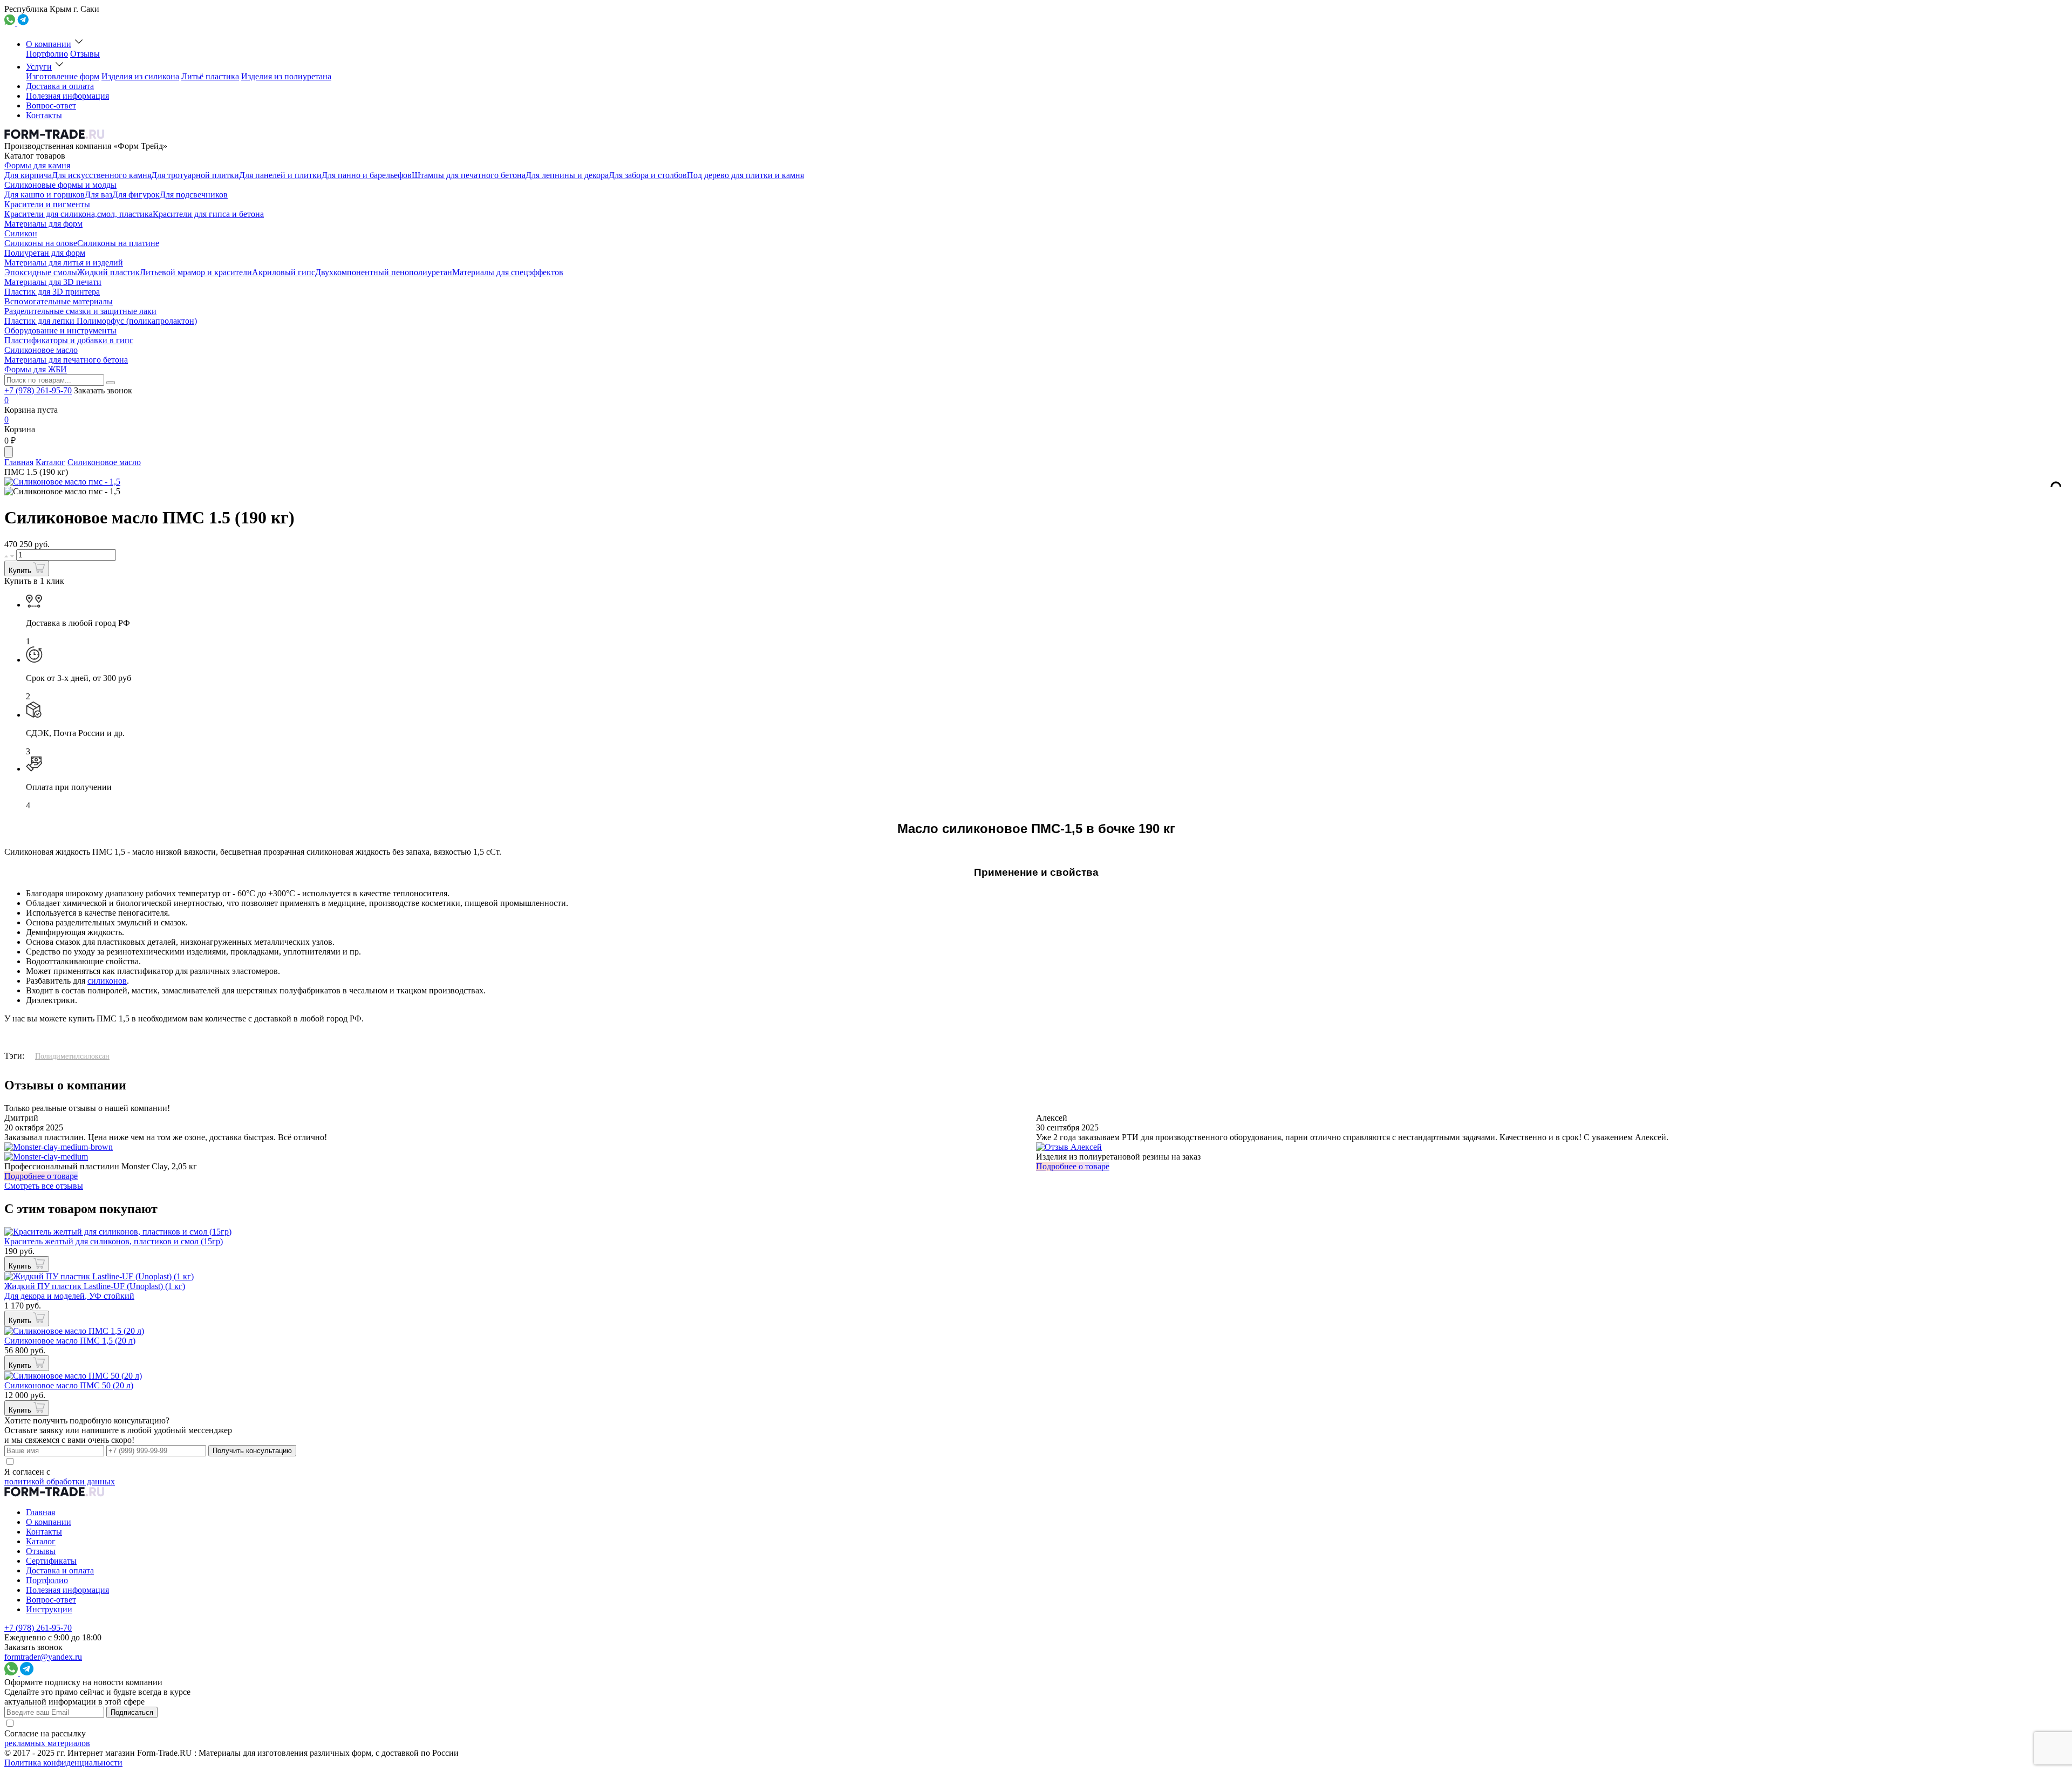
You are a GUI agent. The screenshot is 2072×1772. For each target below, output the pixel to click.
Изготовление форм (63, 76)
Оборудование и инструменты (60, 330)
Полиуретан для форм (45, 253)
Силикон (21, 233)
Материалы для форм (43, 224)
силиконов (107, 981)
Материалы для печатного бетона (66, 360)
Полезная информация (67, 96)
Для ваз (98, 195)
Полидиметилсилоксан (72, 1056)
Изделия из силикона (140, 76)
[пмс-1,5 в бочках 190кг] (62, 492)
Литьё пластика (210, 76)
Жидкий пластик (108, 272)
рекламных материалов (47, 1743)
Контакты (44, 115)
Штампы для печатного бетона (469, 175)
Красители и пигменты (47, 204)
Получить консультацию (252, 1451)
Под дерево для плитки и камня (745, 175)
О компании (49, 44)
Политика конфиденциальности (63, 1763)
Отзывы (85, 54)
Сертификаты (51, 1561)
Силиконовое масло (41, 350)
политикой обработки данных (60, 1481)
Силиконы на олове (41, 243)
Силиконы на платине (118, 243)
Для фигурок (136, 195)
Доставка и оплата (60, 86)
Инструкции (49, 1609)
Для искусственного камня (101, 175)
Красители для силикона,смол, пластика (79, 214)
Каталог (50, 462)
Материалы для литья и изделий (64, 263)
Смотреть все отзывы (44, 1186)
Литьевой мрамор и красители (196, 272)
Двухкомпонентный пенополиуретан (384, 272)
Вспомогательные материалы (59, 301)
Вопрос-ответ (51, 105)
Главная (19, 462)
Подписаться (132, 1712)
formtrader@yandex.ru (43, 1657)
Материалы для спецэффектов (508, 272)
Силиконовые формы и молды (60, 185)
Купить (21, 571)
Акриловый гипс (284, 272)
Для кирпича (28, 175)
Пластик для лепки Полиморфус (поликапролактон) (101, 321)
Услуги (39, 67)
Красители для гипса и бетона (208, 214)
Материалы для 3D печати (53, 282)
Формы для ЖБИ (36, 369)
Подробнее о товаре (41, 1176)
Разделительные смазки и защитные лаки (80, 311)
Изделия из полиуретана (286, 76)
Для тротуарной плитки (195, 175)
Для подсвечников (194, 195)
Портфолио (47, 54)
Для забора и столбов (648, 175)
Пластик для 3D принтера (52, 292)
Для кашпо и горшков (45, 195)
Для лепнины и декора (567, 175)
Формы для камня (37, 165)
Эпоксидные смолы (41, 272)
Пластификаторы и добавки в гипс (69, 340)
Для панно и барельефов (367, 175)
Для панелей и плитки (280, 175)
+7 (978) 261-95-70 (38, 390)
